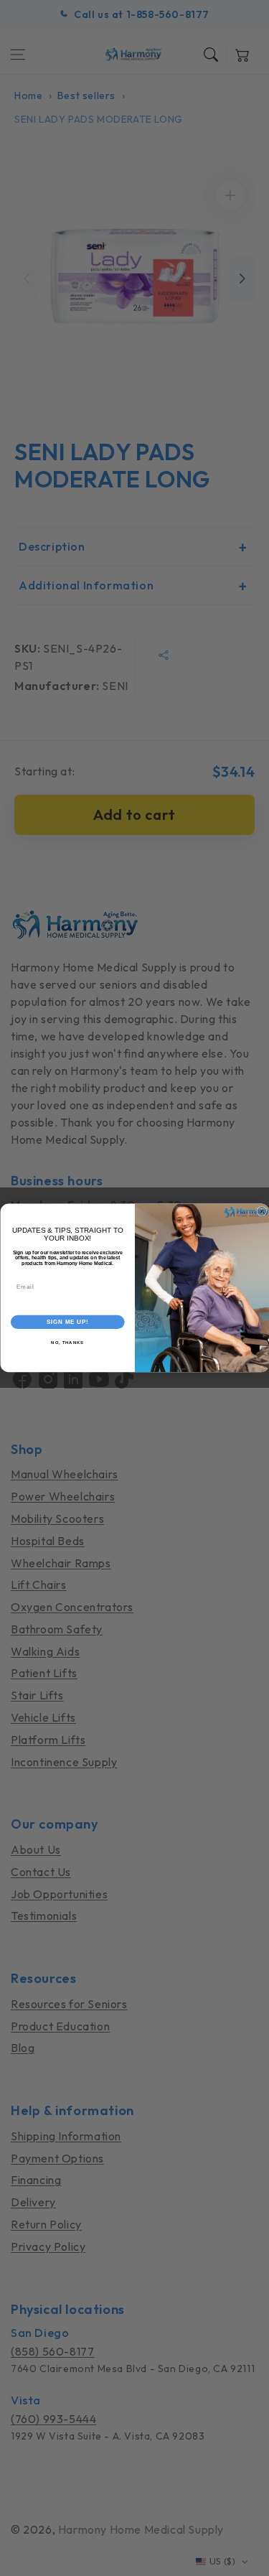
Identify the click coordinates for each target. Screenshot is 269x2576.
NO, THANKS (67, 1343)
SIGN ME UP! (67, 1322)
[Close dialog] (262, 1212)
